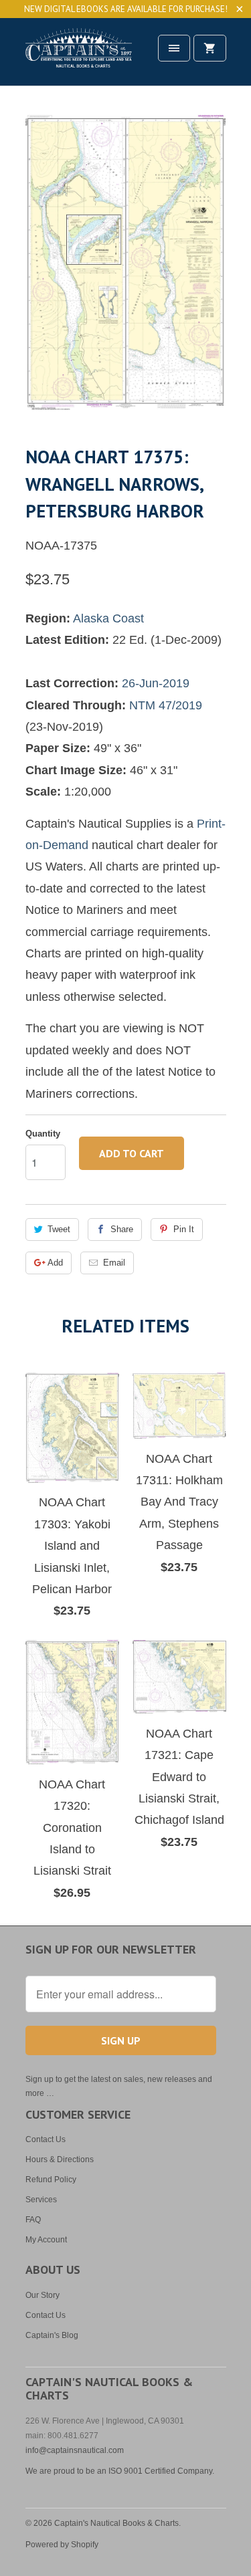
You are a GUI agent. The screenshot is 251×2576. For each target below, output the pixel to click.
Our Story (43, 2295)
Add (55, 1263)
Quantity (43, 1134)
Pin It (184, 1229)
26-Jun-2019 (156, 683)
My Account (46, 2240)
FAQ (33, 2220)
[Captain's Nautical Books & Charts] (79, 56)
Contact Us (46, 2139)
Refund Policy (51, 2180)
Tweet (59, 1229)
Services (41, 2200)
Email (114, 1263)
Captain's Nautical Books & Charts (116, 2523)
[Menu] (174, 48)
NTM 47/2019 (166, 705)
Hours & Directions (60, 2159)
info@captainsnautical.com (75, 2450)
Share (122, 1229)
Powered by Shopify (62, 2545)
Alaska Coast (108, 618)
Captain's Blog (52, 2335)
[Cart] (210, 48)
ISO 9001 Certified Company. (161, 2471)
